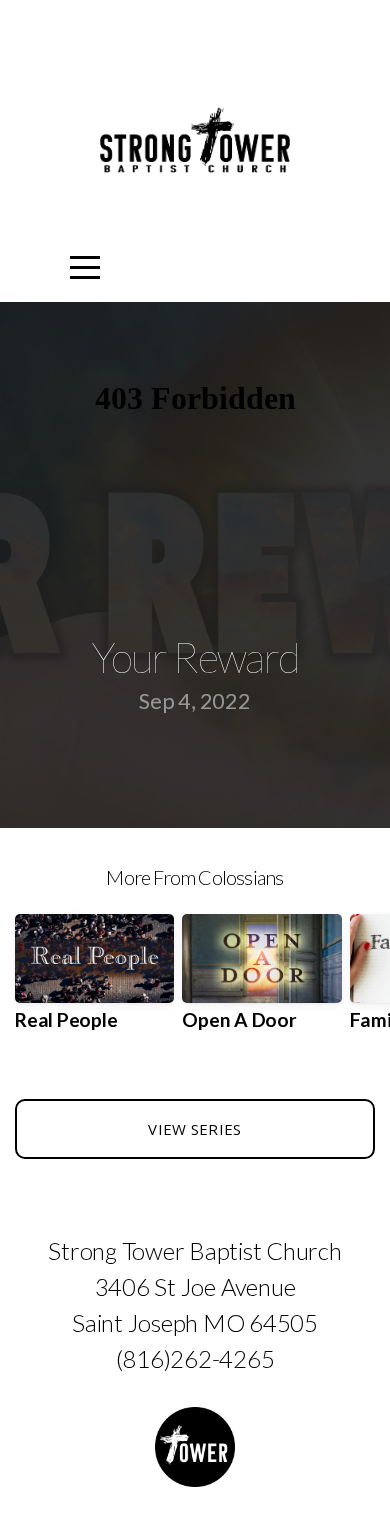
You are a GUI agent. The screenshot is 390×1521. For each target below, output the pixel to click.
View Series (194, 1129)
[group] (94, 980)
